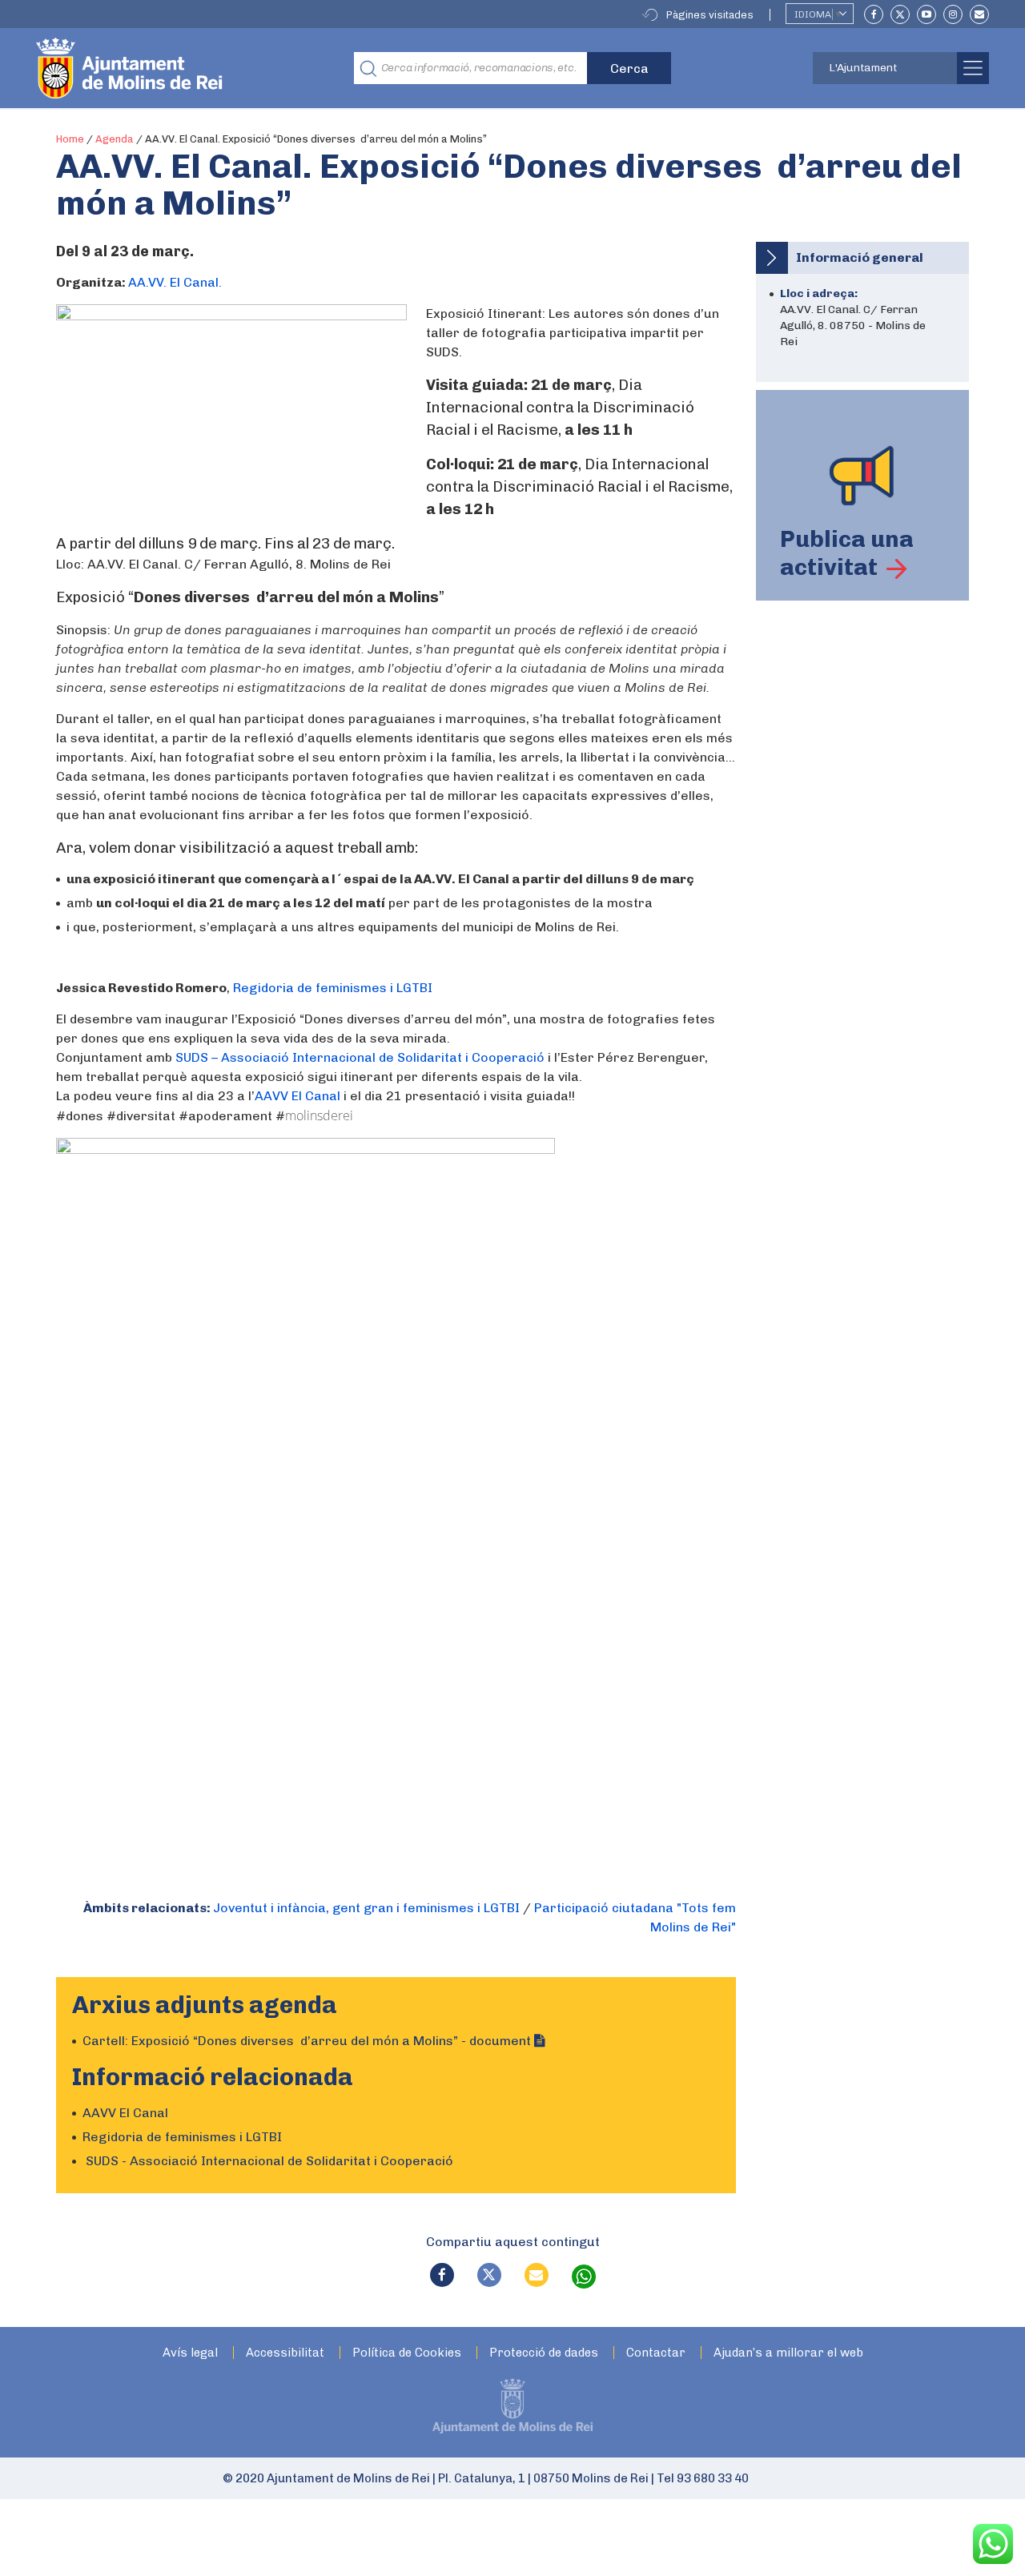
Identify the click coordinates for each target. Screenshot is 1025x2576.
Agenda (115, 139)
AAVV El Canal (297, 1096)
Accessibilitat (285, 2353)
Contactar (656, 2353)
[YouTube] (927, 14)
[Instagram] (953, 14)
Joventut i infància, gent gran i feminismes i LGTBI (366, 1908)
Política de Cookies (407, 2353)
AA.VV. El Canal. (175, 282)
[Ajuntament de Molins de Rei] (188, 68)
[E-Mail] (979, 14)
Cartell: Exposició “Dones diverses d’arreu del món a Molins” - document (308, 2041)
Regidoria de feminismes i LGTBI (333, 988)
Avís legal (190, 2353)
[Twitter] (900, 14)
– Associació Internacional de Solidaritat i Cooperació (360, 1057)
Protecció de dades (544, 2353)
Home (70, 139)
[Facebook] (874, 14)
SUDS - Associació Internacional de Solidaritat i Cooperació (268, 2161)
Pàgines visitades (710, 15)
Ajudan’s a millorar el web (788, 2353)
